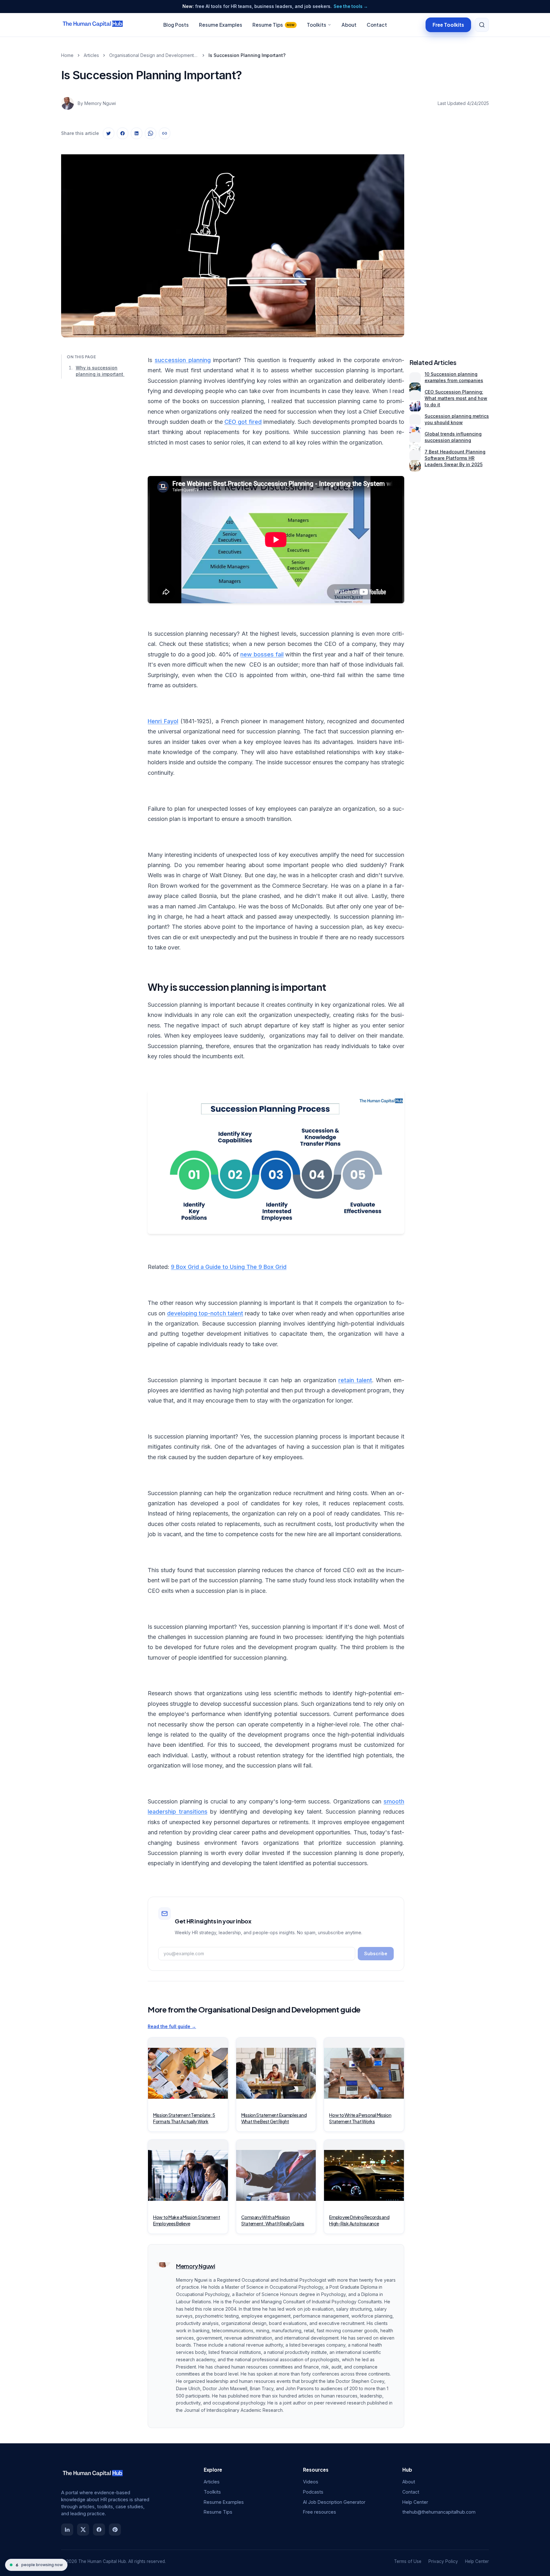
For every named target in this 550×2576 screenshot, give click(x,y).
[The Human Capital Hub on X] (83, 2530)
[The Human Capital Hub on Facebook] (99, 2530)
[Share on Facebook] (123, 133)
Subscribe (376, 1953)
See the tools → (351, 6)
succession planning (183, 360)
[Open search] (482, 25)
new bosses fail (262, 654)
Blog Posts (176, 25)
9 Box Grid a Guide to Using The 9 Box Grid (229, 1267)
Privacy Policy (443, 2561)
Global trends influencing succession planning (453, 437)
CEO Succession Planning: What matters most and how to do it (456, 398)
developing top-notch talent (205, 1313)
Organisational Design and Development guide (154, 55)
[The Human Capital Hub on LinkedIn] (67, 2530)
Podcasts (313, 2492)
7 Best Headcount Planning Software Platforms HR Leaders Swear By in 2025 (455, 458)
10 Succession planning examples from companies (454, 377)
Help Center (415, 2502)
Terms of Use (408, 2561)
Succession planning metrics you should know (457, 419)
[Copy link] (165, 133)
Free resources (320, 2512)
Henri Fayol (163, 721)
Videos (311, 2482)
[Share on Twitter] (109, 133)
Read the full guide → (172, 2026)
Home (67, 55)
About (349, 25)
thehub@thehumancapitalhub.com (439, 2512)
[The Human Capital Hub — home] (93, 25)
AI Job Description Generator (334, 2502)
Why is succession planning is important (100, 371)
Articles (91, 55)
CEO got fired (243, 422)
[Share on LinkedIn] (137, 133)
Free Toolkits (448, 24)
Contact (377, 25)
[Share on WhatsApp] (151, 133)
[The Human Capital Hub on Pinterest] (115, 2530)
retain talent (355, 1380)
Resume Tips (274, 25)
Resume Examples (221, 25)
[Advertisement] (449, 240)
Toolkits (317, 25)
